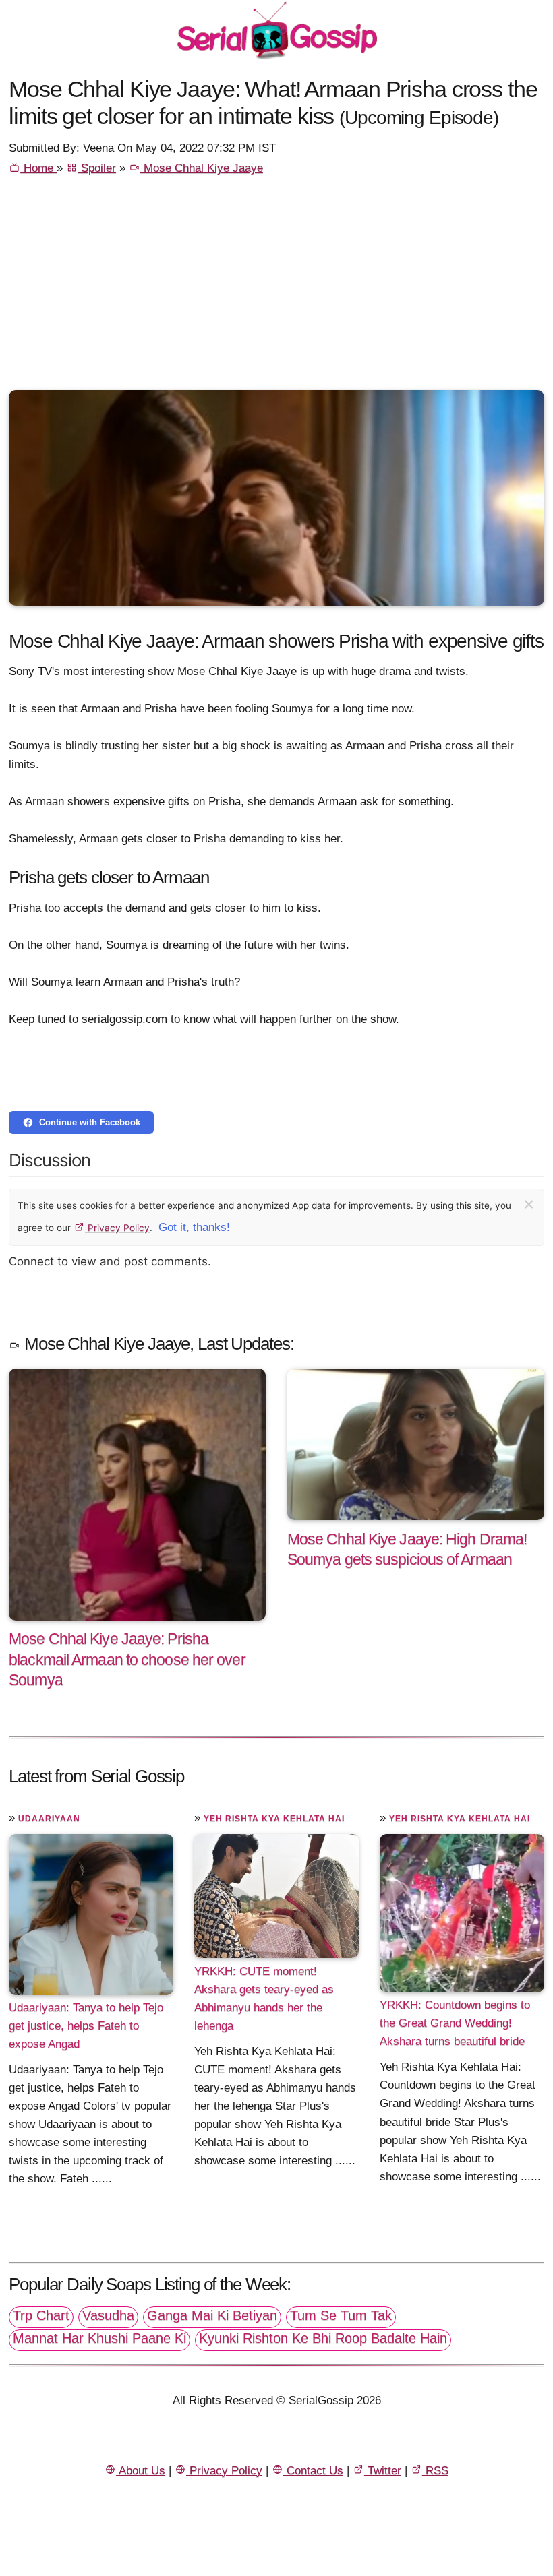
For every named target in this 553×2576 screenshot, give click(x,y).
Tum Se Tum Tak (341, 2315)
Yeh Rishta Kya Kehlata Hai (274, 1819)
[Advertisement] (276, 289)
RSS (435, 2471)
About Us (141, 2471)
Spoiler (97, 168)
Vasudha (108, 2315)
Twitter (383, 2471)
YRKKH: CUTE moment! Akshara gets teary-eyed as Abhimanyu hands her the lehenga (264, 1998)
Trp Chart (41, 2315)
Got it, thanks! (194, 1227)
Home (38, 168)
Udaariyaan (49, 1819)
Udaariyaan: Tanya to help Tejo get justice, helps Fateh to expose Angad (86, 2026)
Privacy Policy (117, 1228)
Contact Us (313, 2471)
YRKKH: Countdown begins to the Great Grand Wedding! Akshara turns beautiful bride (455, 2023)
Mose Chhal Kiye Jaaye (202, 168)
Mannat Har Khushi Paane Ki (99, 2338)
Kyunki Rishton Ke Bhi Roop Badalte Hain (323, 2338)
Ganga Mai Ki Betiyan (212, 2315)
